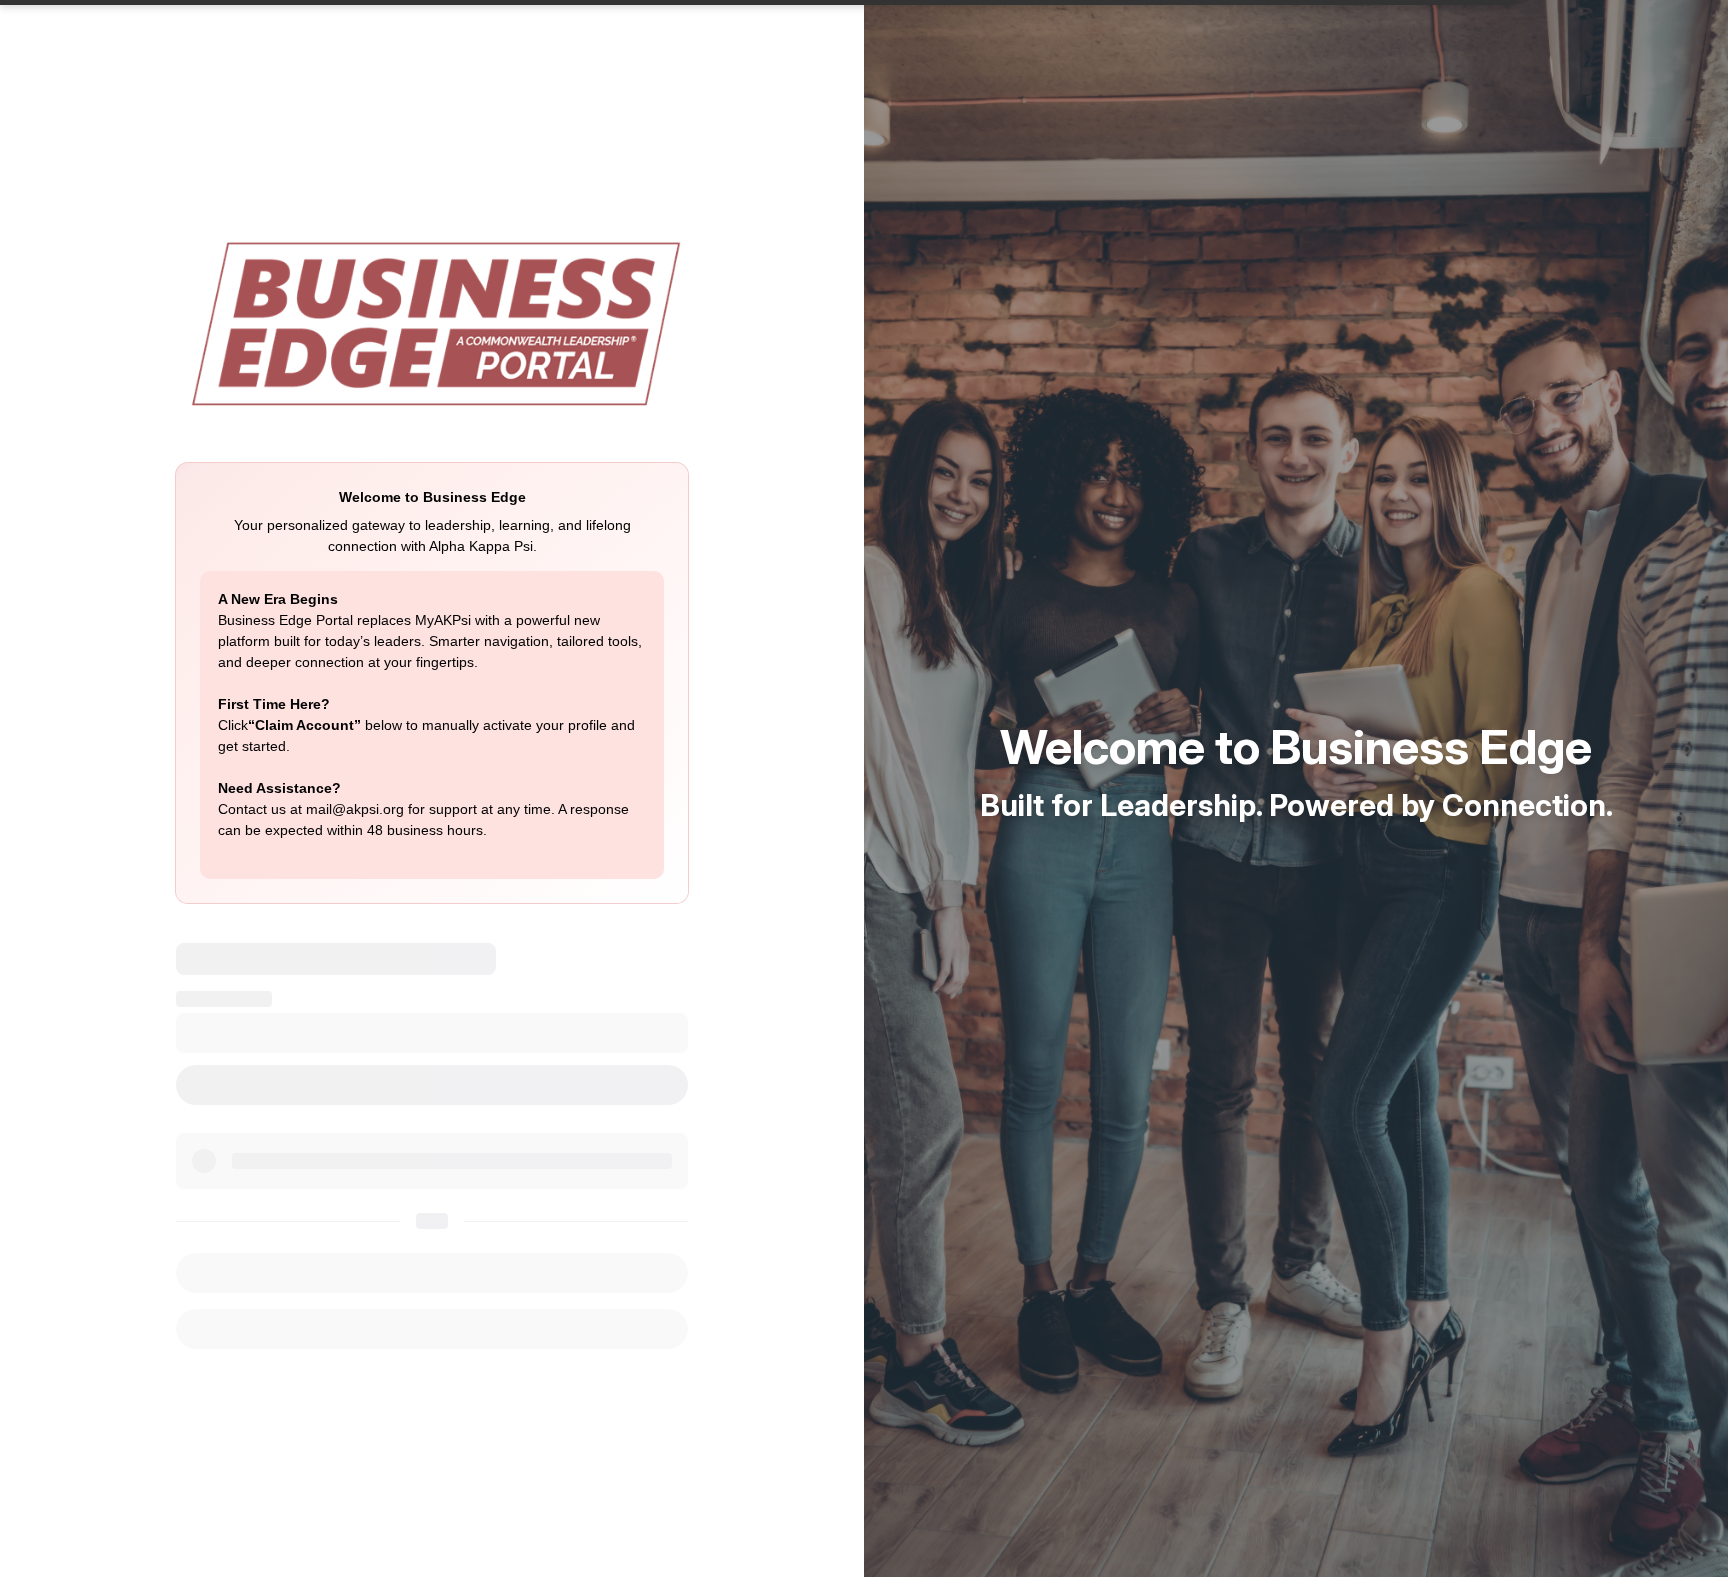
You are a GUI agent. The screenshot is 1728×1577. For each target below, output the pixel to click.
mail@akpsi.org (355, 809)
